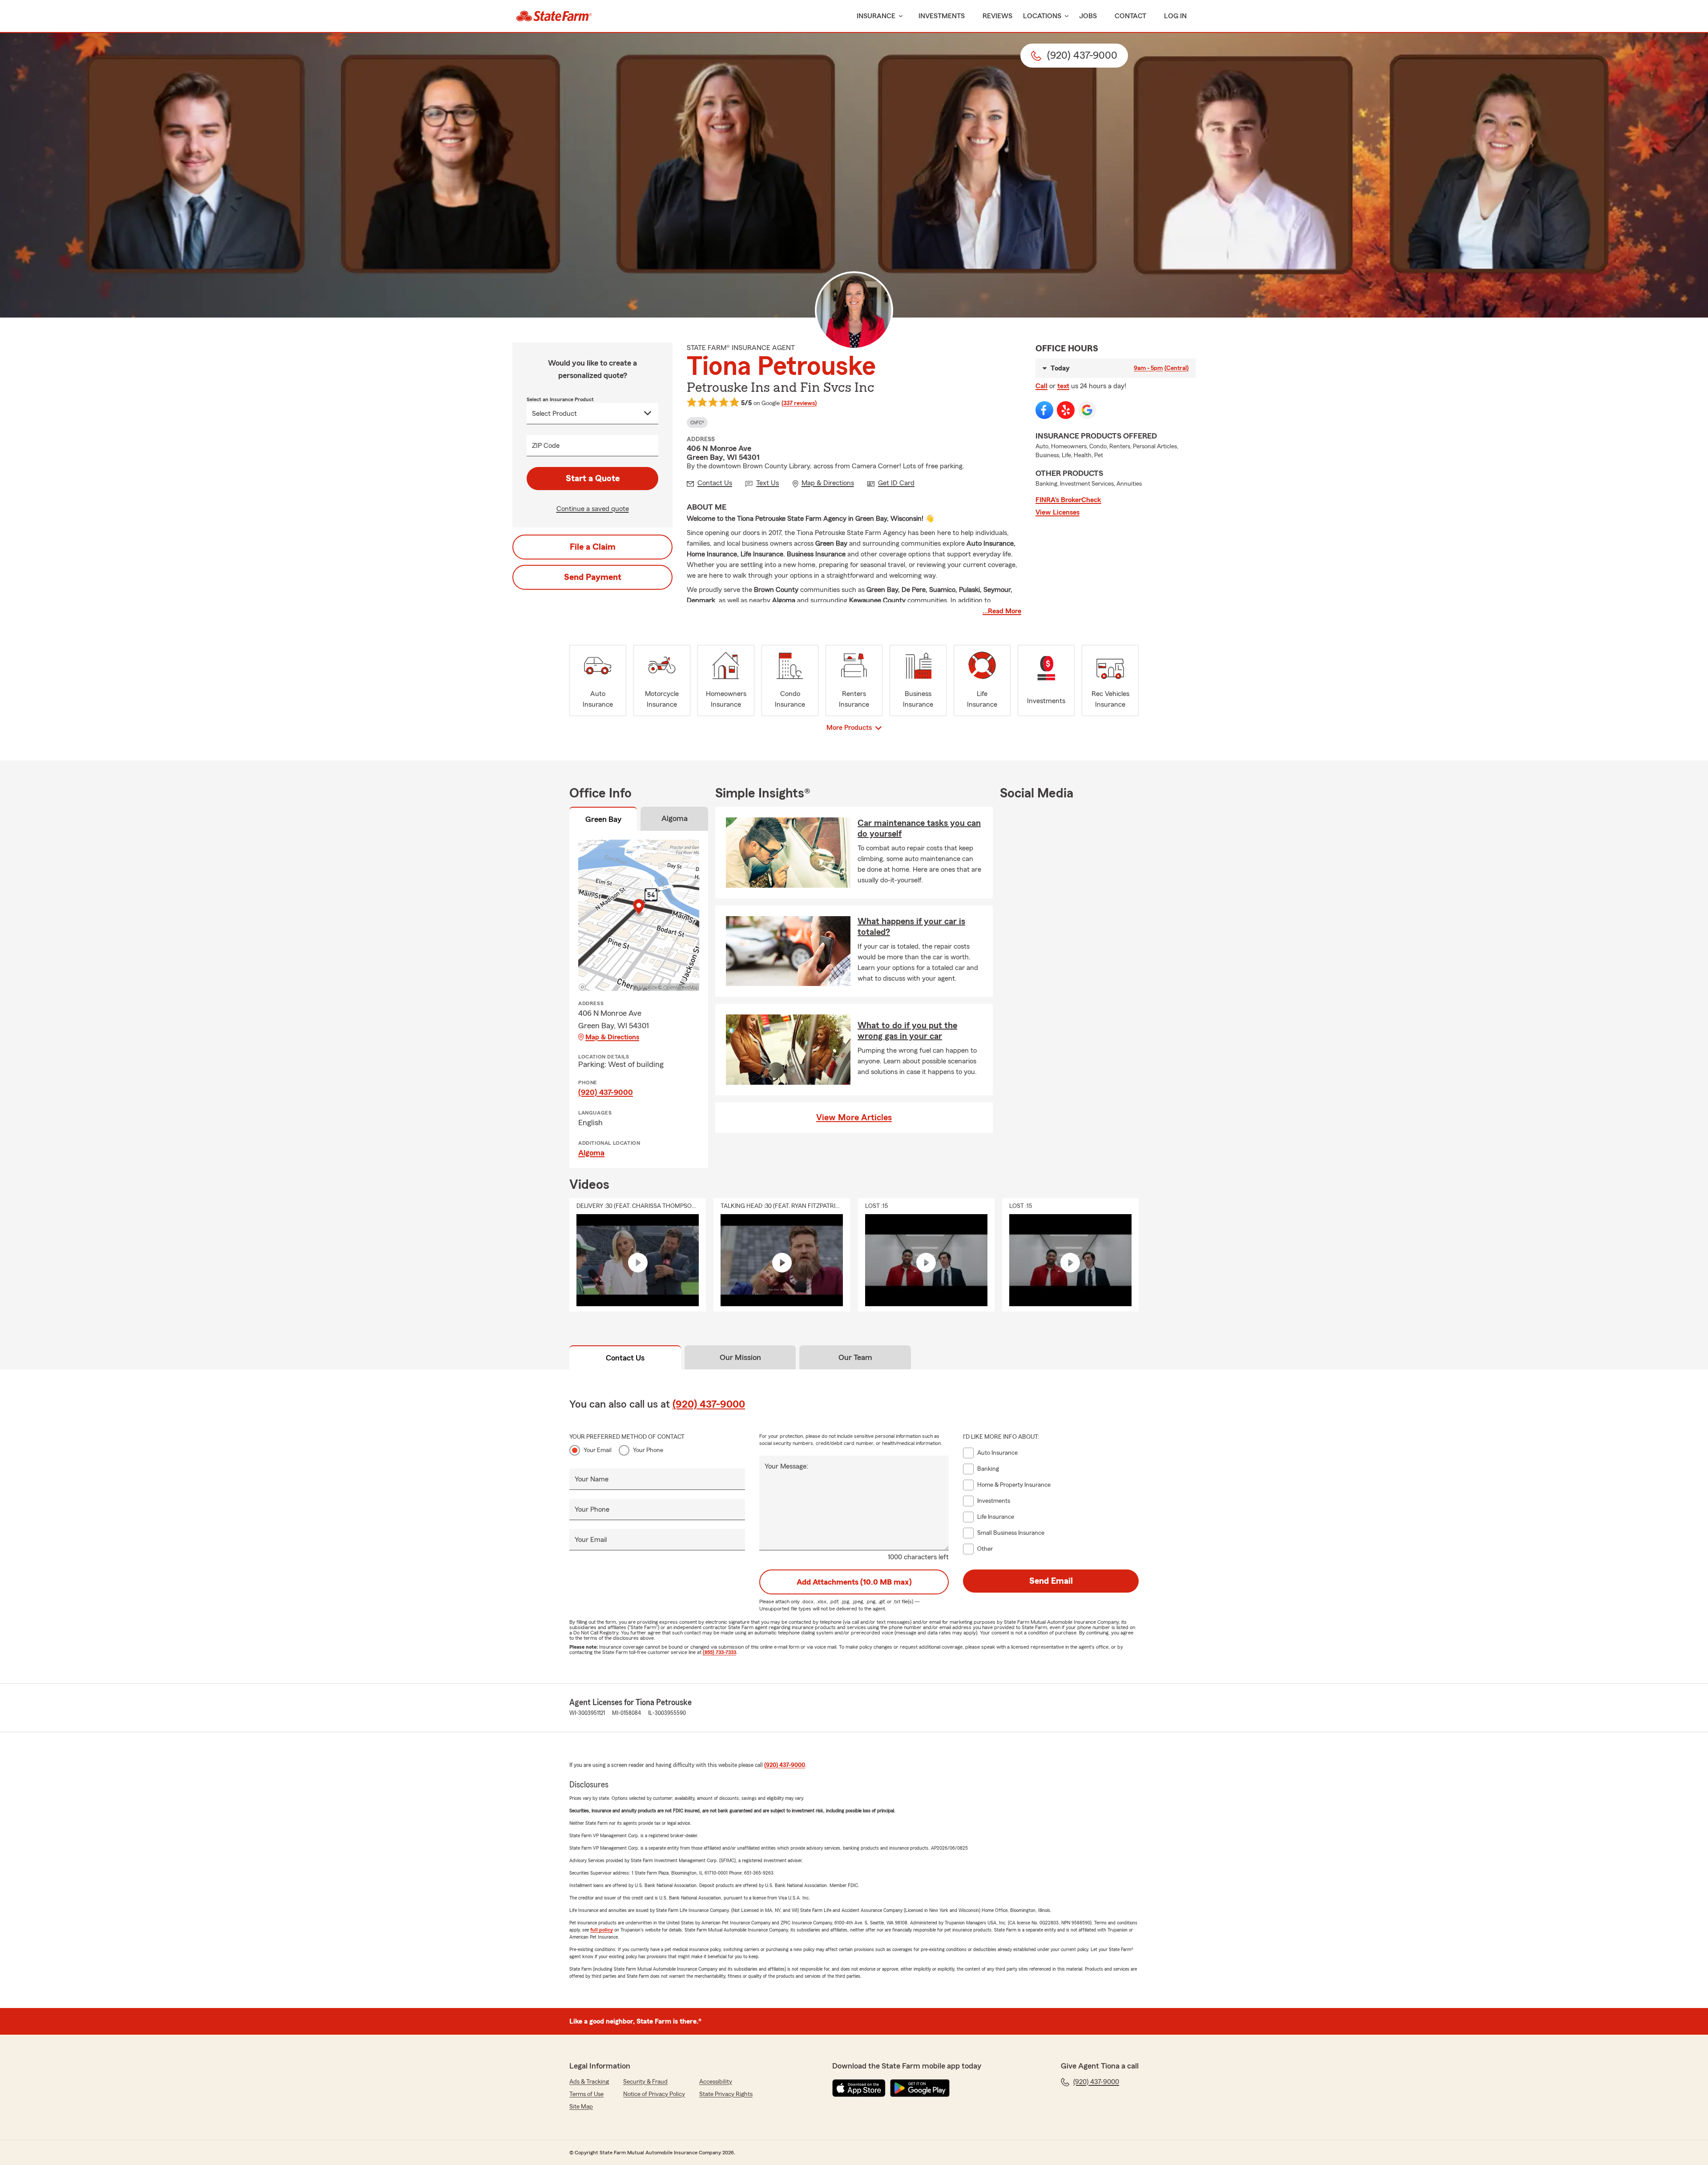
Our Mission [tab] (740, 1357)
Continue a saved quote (593, 509)
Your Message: (786, 1466)
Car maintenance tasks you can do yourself (919, 829)
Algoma (591, 1153)
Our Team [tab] (855, 1357)
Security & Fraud (645, 2082)
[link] (554, 16)
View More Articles (854, 1118)
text (1063, 386)
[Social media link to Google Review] (1087, 410)
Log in (1175, 16)
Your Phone (648, 1450)
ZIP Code (546, 446)
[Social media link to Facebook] (1044, 410)
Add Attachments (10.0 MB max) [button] (854, 1582)
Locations (1042, 16)
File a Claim (593, 547)
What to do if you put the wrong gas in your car (907, 1031)
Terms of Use (586, 2094)
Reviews (997, 16)
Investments (942, 16)
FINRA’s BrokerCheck (1068, 500)
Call (1041, 386)
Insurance (876, 16)
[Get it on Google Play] (920, 2088)
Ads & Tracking (589, 2082)
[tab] (603, 821)
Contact (1130, 16)
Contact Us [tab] (625, 1358)
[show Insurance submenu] (899, 16)
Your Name (592, 1479)
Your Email (598, 1450)
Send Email (1051, 1581)
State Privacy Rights (726, 2094)
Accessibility (716, 2082)
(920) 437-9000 (606, 1092)
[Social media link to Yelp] (1066, 410)
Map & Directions (612, 1037)
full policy (602, 1930)
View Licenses (1057, 512)
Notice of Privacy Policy (654, 2094)
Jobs (1088, 16)
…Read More (1002, 611)
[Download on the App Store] (859, 2088)
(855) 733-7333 (719, 1652)
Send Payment (593, 577)
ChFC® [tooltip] (697, 423)
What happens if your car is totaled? (911, 927)
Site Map (581, 2107)
